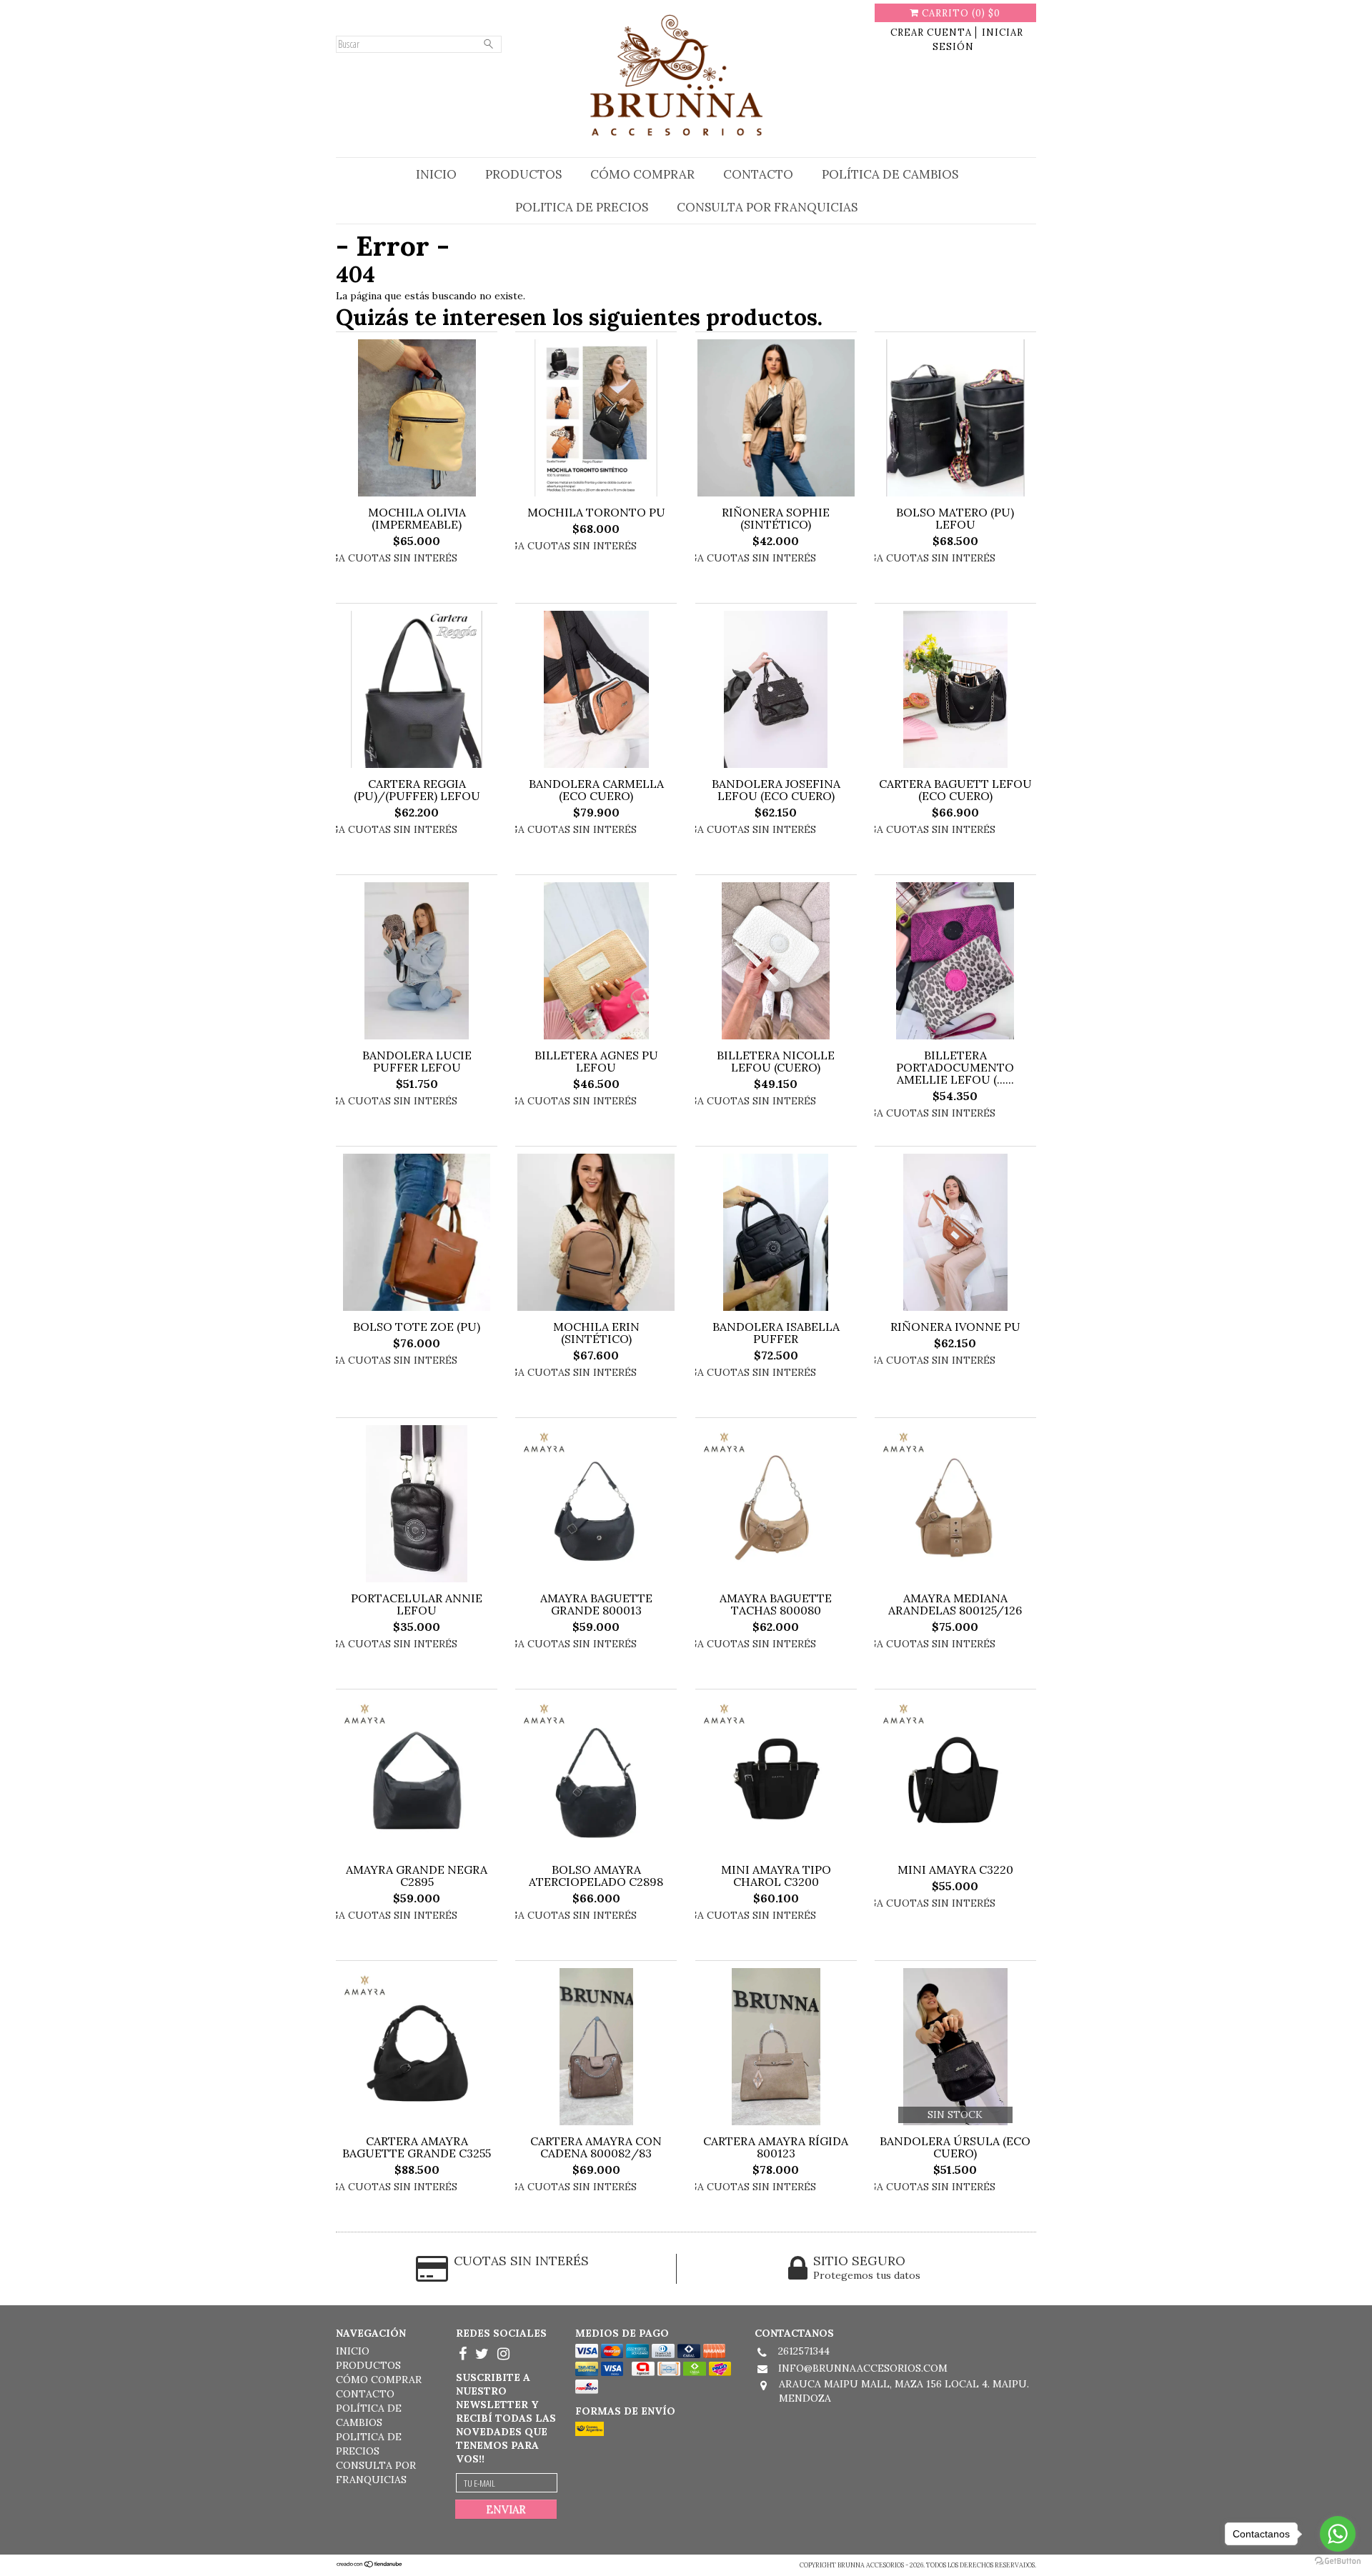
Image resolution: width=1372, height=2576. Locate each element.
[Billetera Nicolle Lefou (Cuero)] (776, 962)
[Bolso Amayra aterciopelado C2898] (596, 1777)
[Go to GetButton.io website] (1338, 2561)
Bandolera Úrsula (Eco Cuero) (955, 2147)
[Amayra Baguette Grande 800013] (596, 1505)
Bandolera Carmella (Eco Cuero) (596, 790)
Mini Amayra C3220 (955, 1870)
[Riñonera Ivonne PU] (955, 1234)
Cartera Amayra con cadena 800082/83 (596, 2147)
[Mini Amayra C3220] (955, 1777)
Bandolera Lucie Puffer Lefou (417, 1062)
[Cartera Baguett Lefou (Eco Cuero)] (955, 691)
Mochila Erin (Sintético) (596, 1333)
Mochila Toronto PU (596, 513)
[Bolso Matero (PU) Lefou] (955, 419)
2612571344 (804, 2351)
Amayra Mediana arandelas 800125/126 (955, 1604)
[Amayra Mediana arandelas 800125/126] (955, 1505)
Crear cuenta (931, 33)
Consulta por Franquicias (767, 207)
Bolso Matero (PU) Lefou (955, 519)
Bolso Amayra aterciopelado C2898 (596, 1876)
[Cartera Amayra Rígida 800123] (776, 2048)
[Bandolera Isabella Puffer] (776, 1234)
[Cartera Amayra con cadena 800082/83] (596, 2048)
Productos (523, 174)
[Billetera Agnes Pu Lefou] (596, 962)
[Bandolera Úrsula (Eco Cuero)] (955, 2048)
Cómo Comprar (642, 174)
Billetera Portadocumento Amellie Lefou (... (955, 1068)
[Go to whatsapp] (1338, 2534)
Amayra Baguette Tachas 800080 (776, 1604)
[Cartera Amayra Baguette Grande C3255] (417, 2048)
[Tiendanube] (370, 2565)
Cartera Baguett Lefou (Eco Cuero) (955, 790)
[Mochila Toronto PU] (596, 419)
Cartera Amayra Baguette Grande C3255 (417, 2147)
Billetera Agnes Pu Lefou (596, 1062)
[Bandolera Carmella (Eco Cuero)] (596, 691)
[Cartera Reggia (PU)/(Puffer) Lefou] (417, 691)
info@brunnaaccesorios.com (863, 2368)
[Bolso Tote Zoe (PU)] (417, 1234)
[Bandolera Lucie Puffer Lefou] (417, 962)
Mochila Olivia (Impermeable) (417, 519)
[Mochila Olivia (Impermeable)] (417, 419)
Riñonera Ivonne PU (955, 1327)
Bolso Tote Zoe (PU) (417, 1327)
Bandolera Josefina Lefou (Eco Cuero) (776, 790)
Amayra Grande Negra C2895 (417, 1876)
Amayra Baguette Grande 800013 (596, 1604)
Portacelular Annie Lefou (417, 1604)
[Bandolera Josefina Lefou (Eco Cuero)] (776, 691)
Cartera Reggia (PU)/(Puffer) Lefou (417, 790)
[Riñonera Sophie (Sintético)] (776, 419)
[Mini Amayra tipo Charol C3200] (776, 1777)
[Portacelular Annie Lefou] (417, 1505)
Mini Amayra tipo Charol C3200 (776, 1876)
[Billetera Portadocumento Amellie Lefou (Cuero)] (955, 962)
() (961, 13)
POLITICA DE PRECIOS (582, 207)
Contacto (758, 174)
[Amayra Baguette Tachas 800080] (776, 1505)
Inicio (436, 174)
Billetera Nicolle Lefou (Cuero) (776, 1062)
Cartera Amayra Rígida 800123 (776, 2147)
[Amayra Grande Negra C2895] (417, 1777)
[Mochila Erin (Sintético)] (596, 1234)
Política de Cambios (890, 174)
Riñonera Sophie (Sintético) (776, 519)
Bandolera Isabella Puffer (776, 1333)
